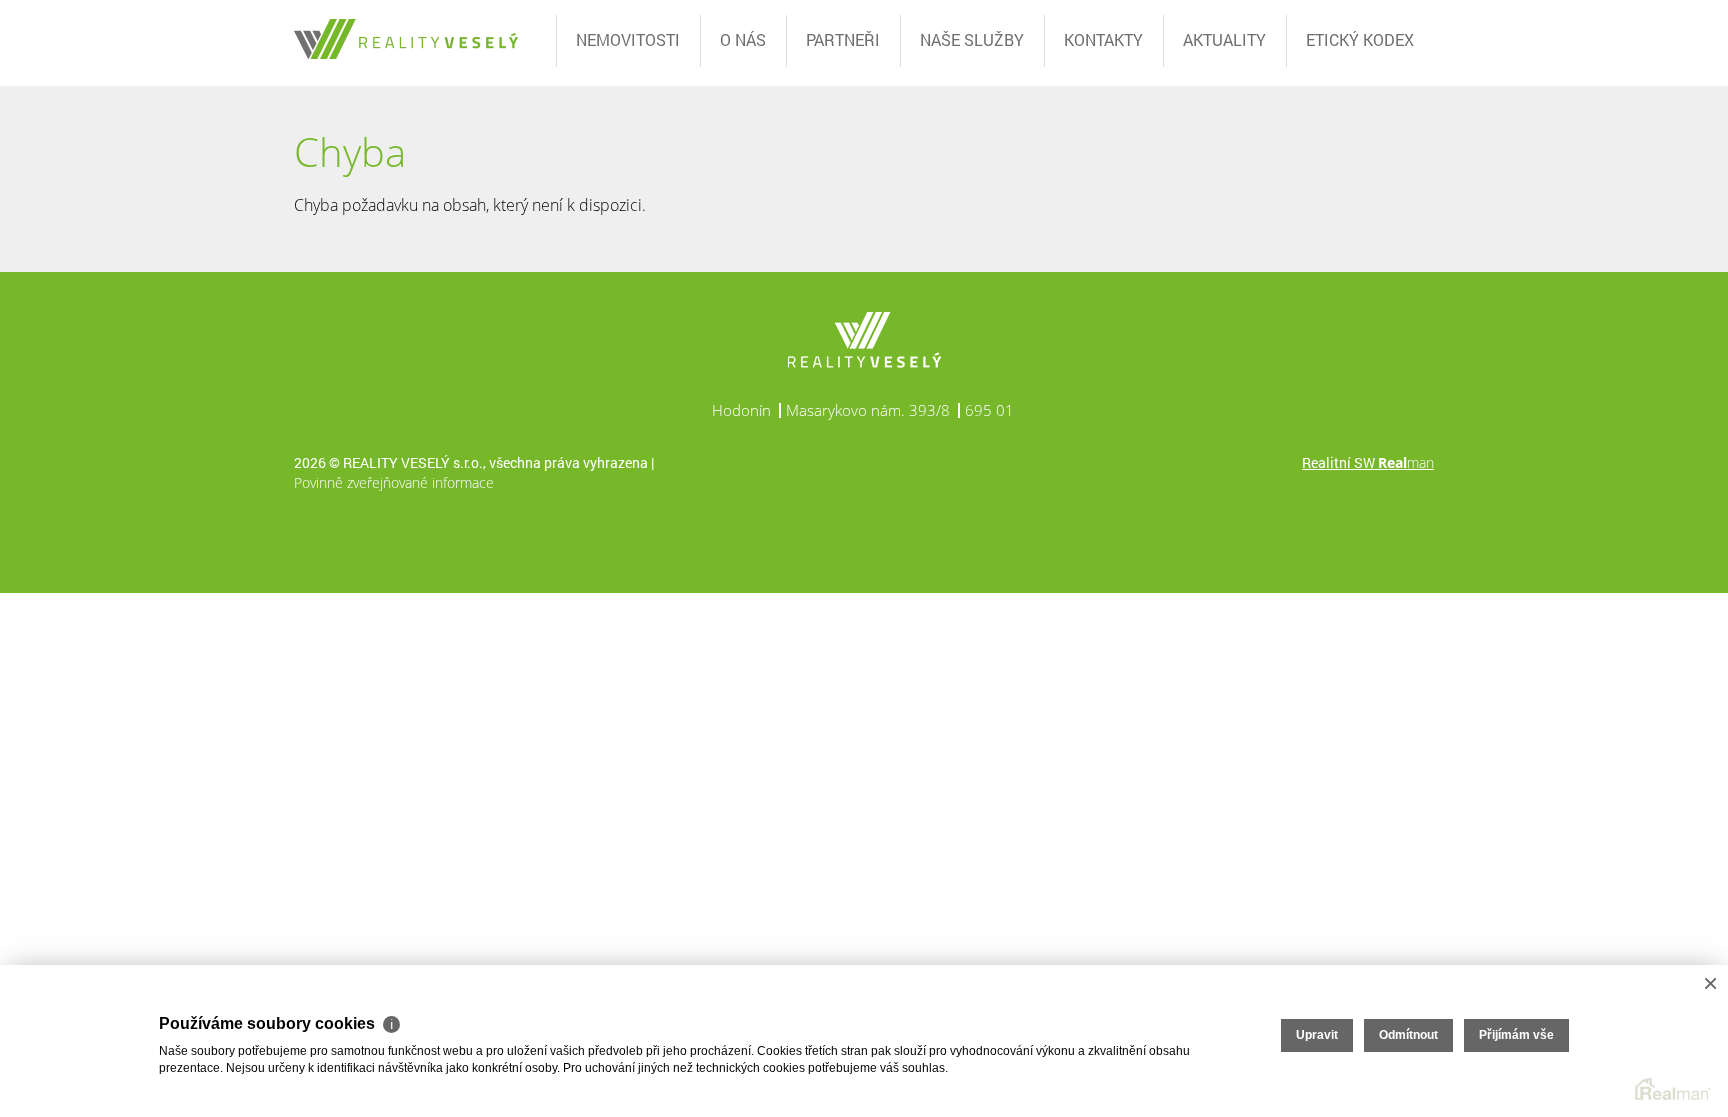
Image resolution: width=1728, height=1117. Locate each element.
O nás (743, 39)
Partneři (843, 39)
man (1406, 462)
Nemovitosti (628, 39)
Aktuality (1224, 39)
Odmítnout (1408, 1035)
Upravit (1317, 1035)
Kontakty (1103, 39)
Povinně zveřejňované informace (394, 482)
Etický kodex (1360, 39)
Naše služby (972, 39)
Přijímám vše (1516, 1035)
